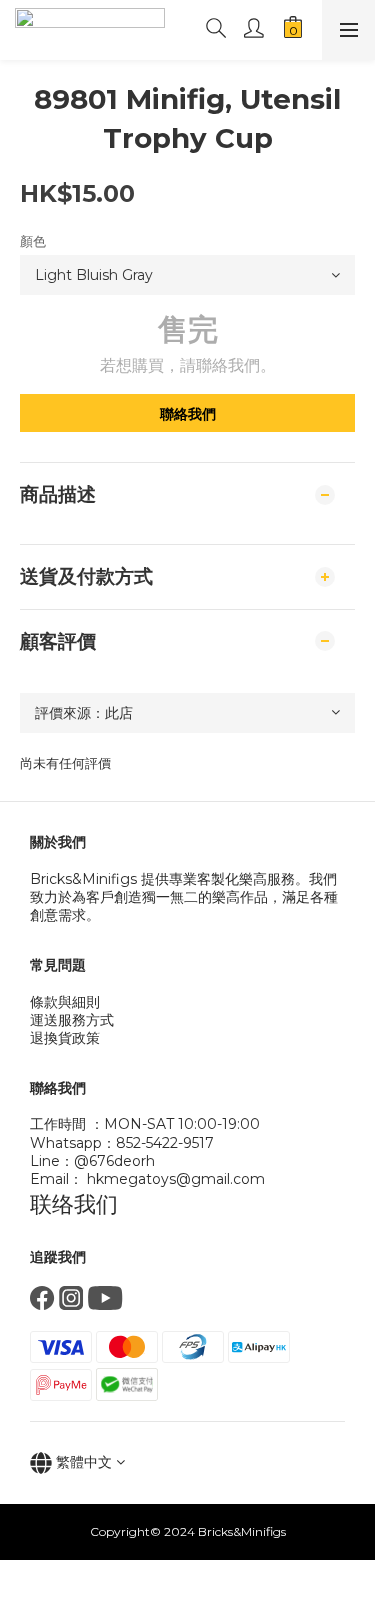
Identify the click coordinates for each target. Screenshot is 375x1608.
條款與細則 (65, 1002)
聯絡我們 (188, 414)
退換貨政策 (65, 1038)
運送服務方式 (72, 1020)
